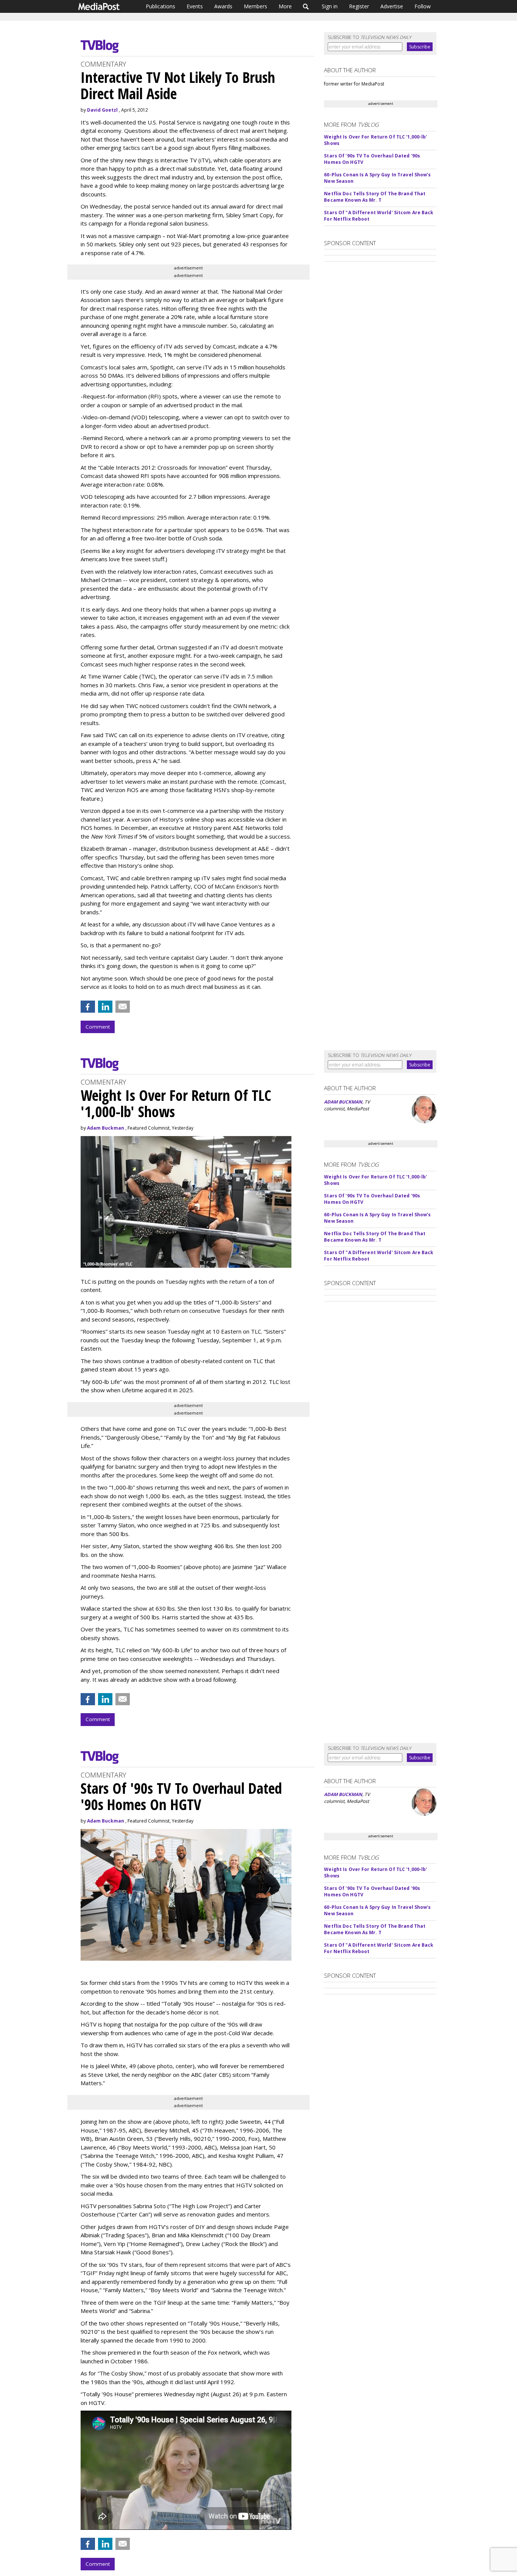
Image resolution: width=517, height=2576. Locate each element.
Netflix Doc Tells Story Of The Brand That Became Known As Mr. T (375, 197)
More (285, 6)
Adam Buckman (106, 1128)
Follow (423, 6)
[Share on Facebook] (88, 1007)
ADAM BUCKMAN (343, 1102)
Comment (98, 1027)
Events (195, 6)
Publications (160, 6)
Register (359, 6)
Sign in (330, 6)
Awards (223, 6)
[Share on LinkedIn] (105, 1007)
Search (306, 6)
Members (255, 6)
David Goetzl (102, 110)
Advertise (392, 6)
